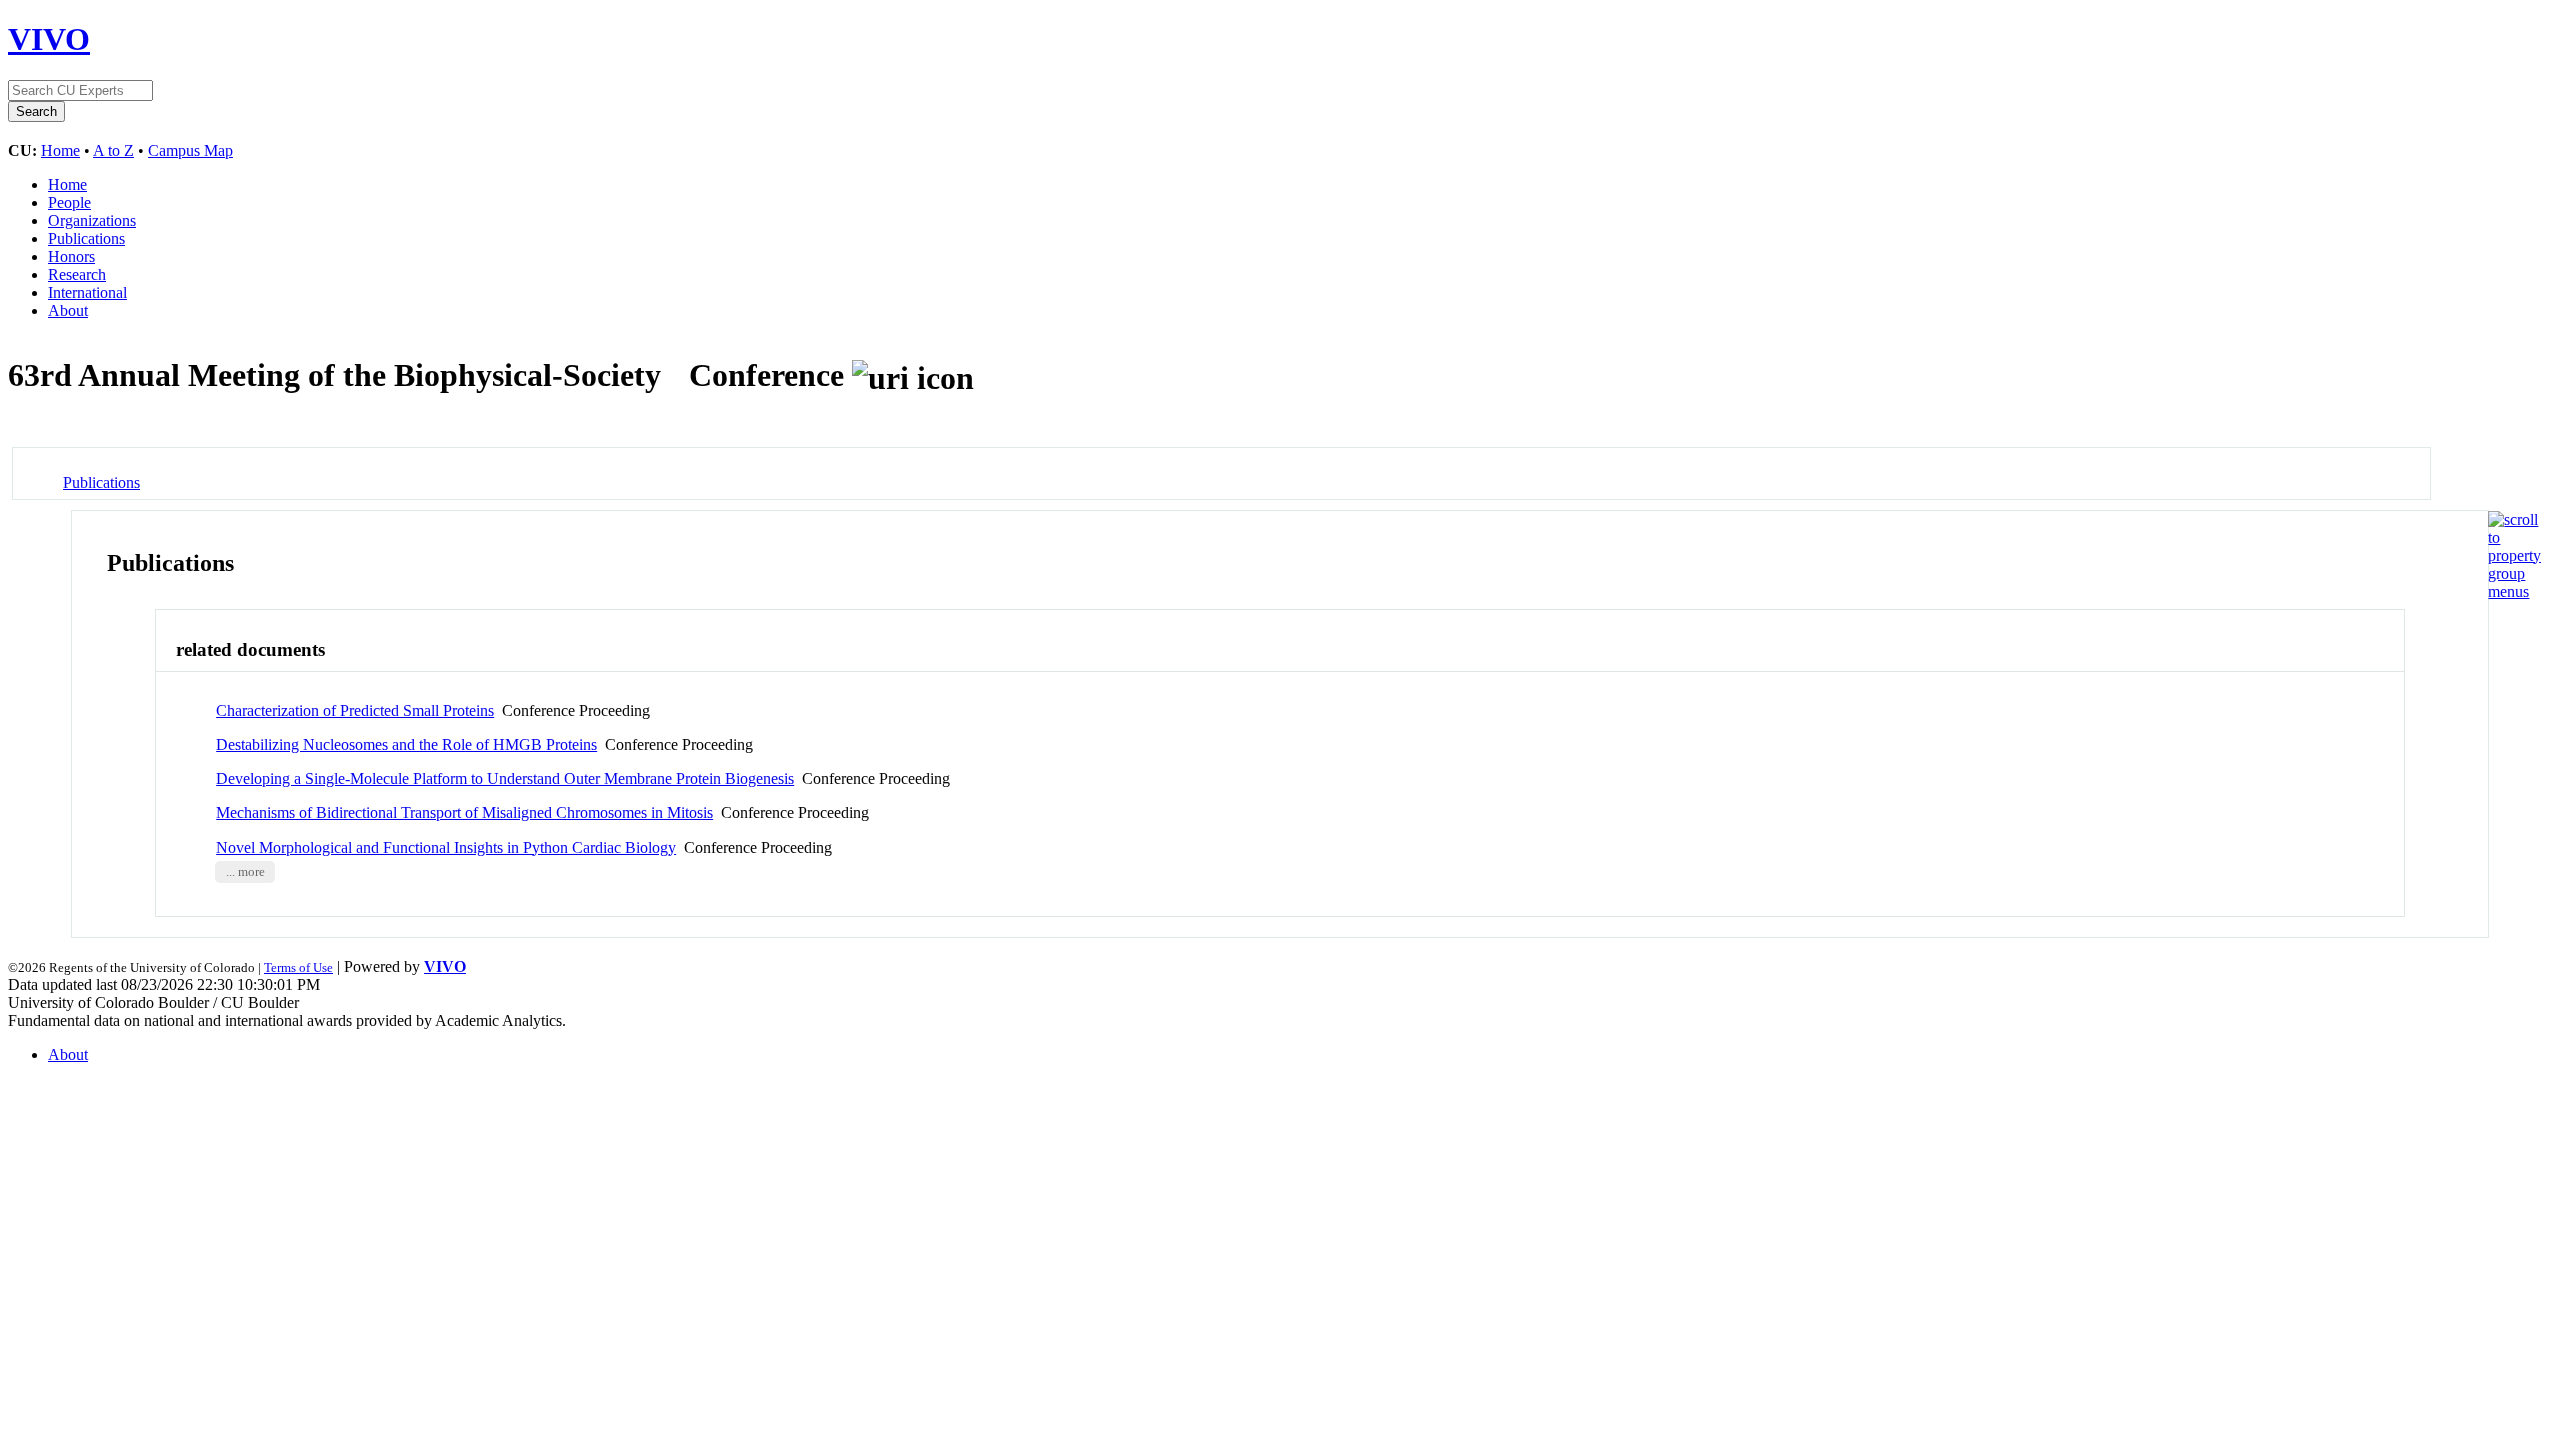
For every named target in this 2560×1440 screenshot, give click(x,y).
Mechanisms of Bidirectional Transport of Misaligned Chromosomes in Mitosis (464, 812)
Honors (71, 256)
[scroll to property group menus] (2514, 591)
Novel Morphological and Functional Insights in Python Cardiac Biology (446, 847)
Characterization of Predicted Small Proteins (355, 710)
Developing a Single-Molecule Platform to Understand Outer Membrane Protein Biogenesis (505, 778)
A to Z (113, 150)
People (69, 202)
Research (77, 274)
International (87, 292)
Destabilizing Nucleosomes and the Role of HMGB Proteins (406, 744)
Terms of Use (298, 967)
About (68, 310)
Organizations (92, 220)
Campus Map (190, 150)
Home (60, 150)
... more (245, 872)
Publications (86, 238)
